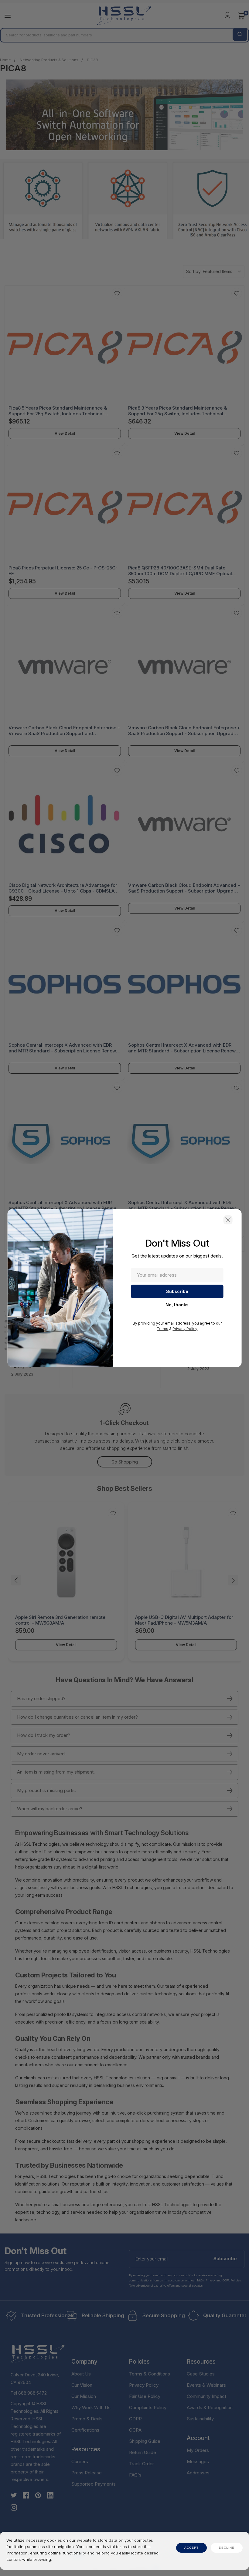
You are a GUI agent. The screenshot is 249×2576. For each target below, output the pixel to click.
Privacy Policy (185, 1328)
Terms (162, 1328)
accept (191, 2548)
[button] (228, 1220)
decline (227, 2548)
